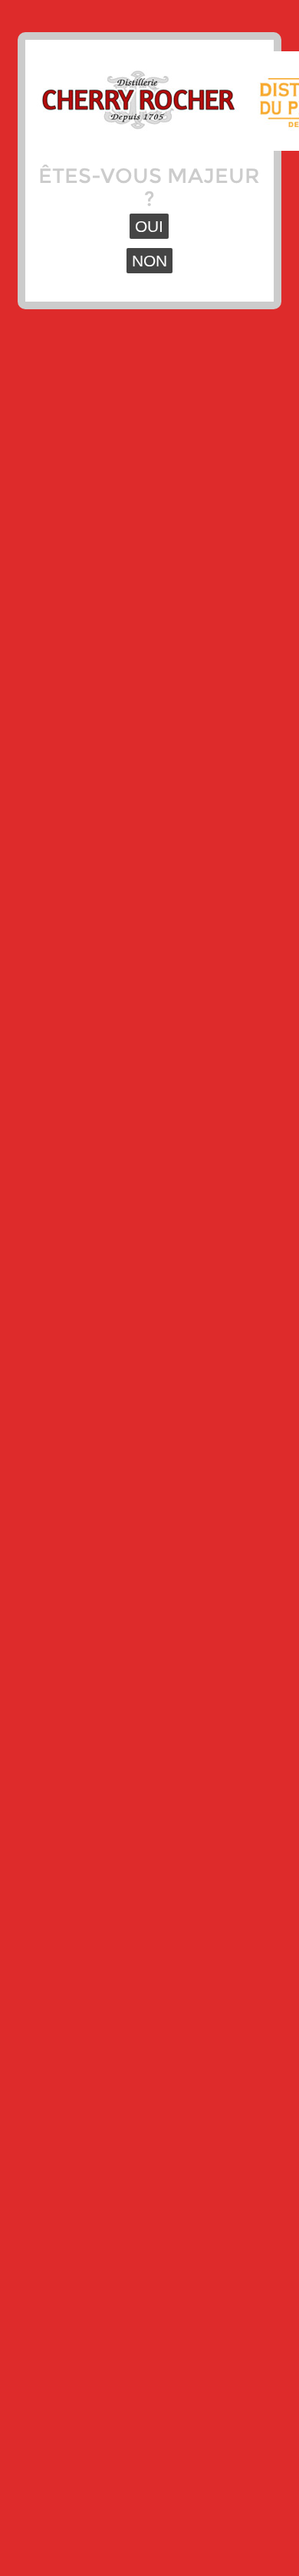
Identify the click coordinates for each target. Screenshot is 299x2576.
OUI (149, 226)
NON (149, 261)
